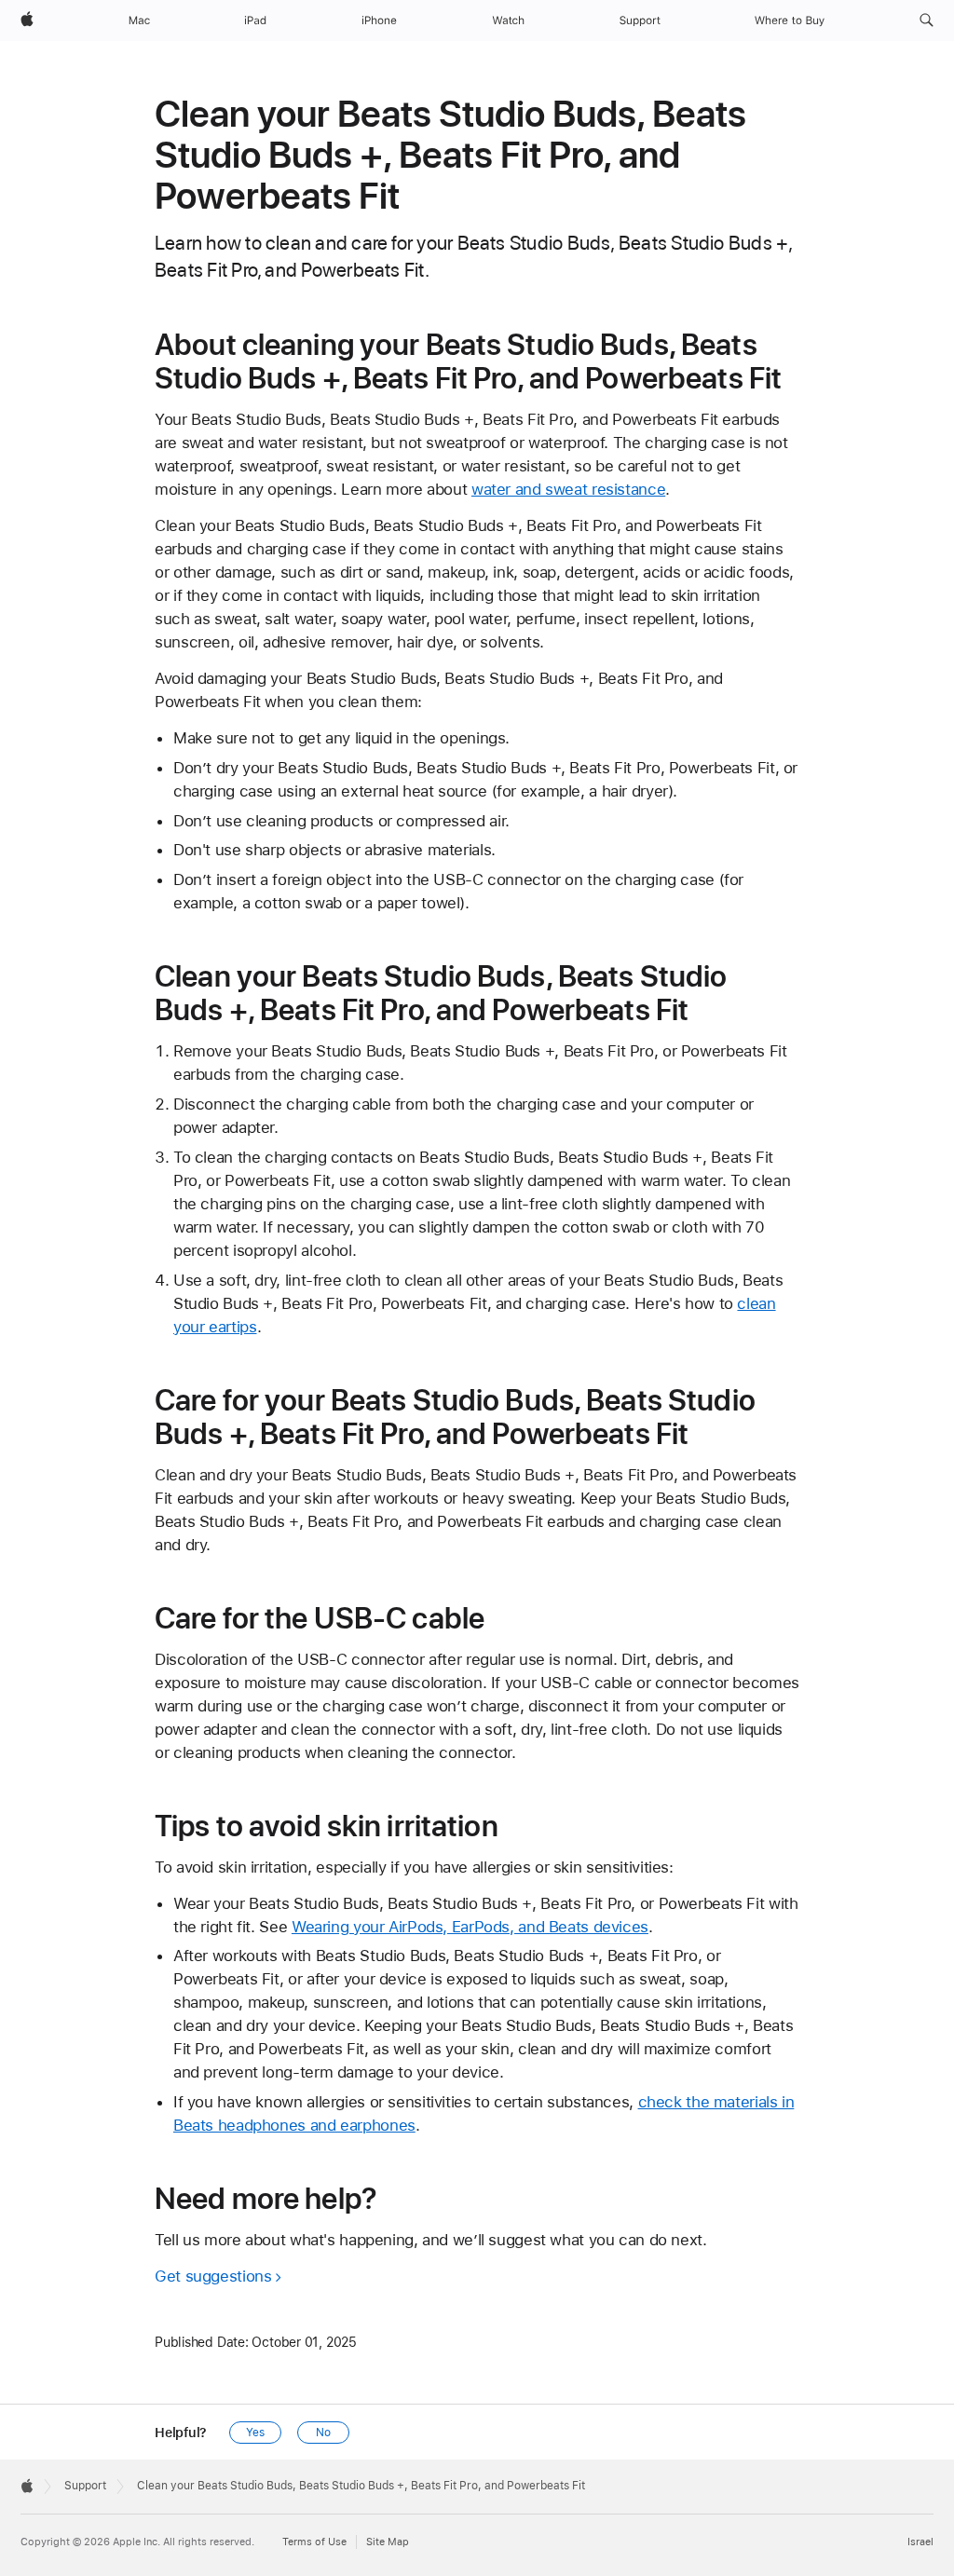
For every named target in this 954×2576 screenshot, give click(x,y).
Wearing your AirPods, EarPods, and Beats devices (470, 1927)
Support (85, 2486)
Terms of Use (314, 2542)
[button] (927, 20)
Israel (920, 2542)
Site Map (388, 2542)
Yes (255, 2433)
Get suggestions (213, 2276)
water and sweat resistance (568, 489)
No (323, 2433)
